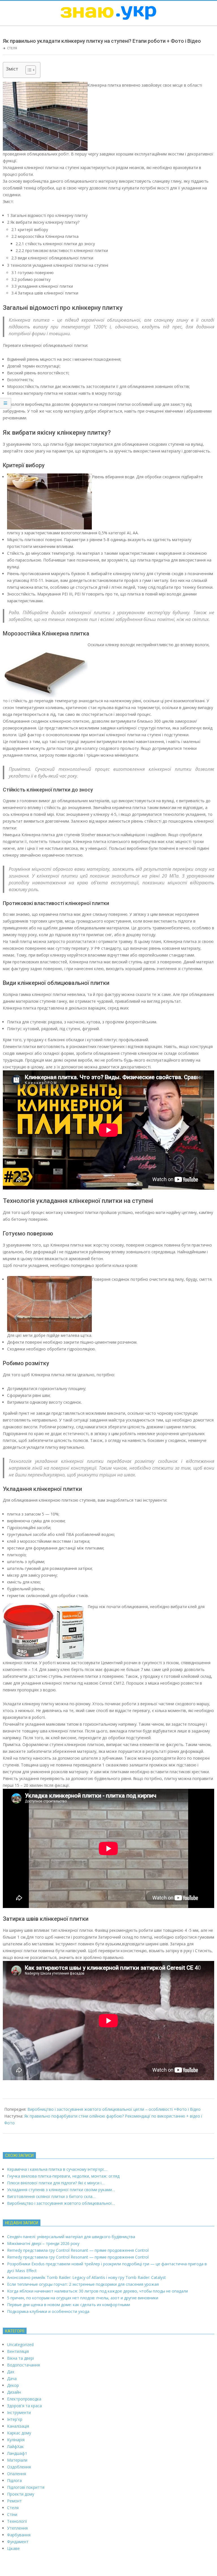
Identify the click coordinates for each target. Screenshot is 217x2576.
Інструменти (19, 2412)
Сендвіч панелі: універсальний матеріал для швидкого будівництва (71, 2237)
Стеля (12, 48)
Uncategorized (20, 2345)
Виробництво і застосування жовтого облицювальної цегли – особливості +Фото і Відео (114, 2109)
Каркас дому (19, 2433)
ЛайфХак (15, 2446)
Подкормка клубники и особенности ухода (48, 2311)
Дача (12, 2378)
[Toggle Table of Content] (28, 70)
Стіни (12, 2514)
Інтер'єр (15, 2419)
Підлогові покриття (26, 2487)
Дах (11, 2372)
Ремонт (14, 2501)
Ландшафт (17, 2453)
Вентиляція (18, 2351)
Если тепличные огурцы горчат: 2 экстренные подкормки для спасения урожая (83, 2284)
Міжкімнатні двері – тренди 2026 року (43, 2243)
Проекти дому (21, 2494)
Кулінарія (16, 2440)
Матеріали (17, 2460)
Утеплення (17, 2528)
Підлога (14, 2480)
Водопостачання (23, 2365)
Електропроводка (24, 2399)
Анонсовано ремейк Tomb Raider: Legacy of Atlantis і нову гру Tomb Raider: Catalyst (86, 2277)
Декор (13, 2385)
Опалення (17, 2474)
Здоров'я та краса (24, 2406)
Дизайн (14, 2392)
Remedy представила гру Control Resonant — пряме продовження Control (78, 2250)
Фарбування (19, 2535)
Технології (17, 2521)
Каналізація (18, 2426)
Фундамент (18, 2542)
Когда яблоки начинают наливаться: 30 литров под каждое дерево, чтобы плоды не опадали (97, 2291)
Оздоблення (19, 2467)
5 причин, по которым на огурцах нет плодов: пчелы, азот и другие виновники (83, 2298)
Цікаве (13, 2548)
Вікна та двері (20, 2358)
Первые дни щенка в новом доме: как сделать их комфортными (69, 2305)
